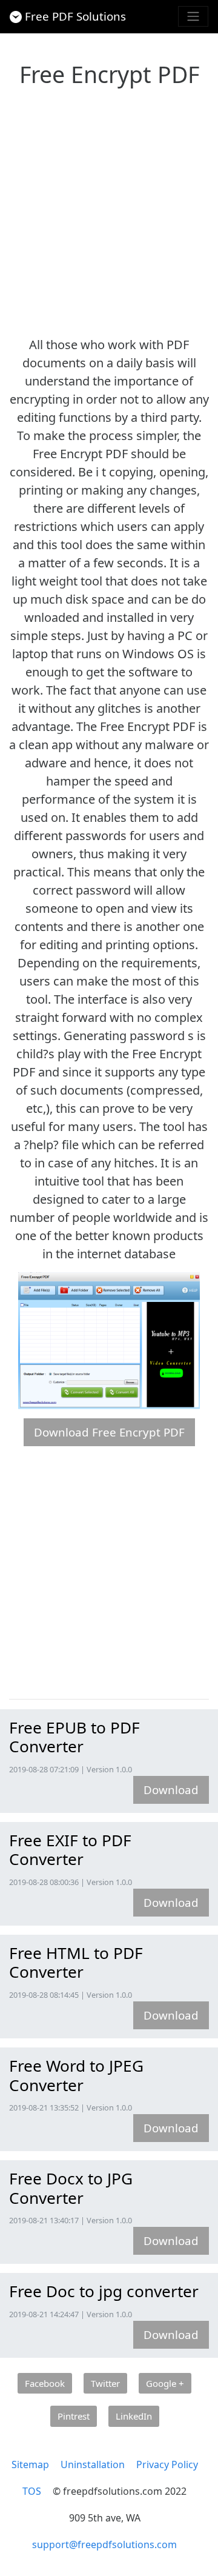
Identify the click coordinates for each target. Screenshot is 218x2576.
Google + (165, 2383)
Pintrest (74, 2416)
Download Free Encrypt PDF (109, 1432)
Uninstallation (93, 2464)
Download (171, 1790)
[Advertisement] (109, 208)
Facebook (45, 2383)
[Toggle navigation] (193, 16)
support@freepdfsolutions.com (104, 2544)
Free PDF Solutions (75, 16)
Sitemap (30, 2464)
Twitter (105, 2383)
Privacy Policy (167, 2464)
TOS (32, 2491)
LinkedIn (134, 2416)
